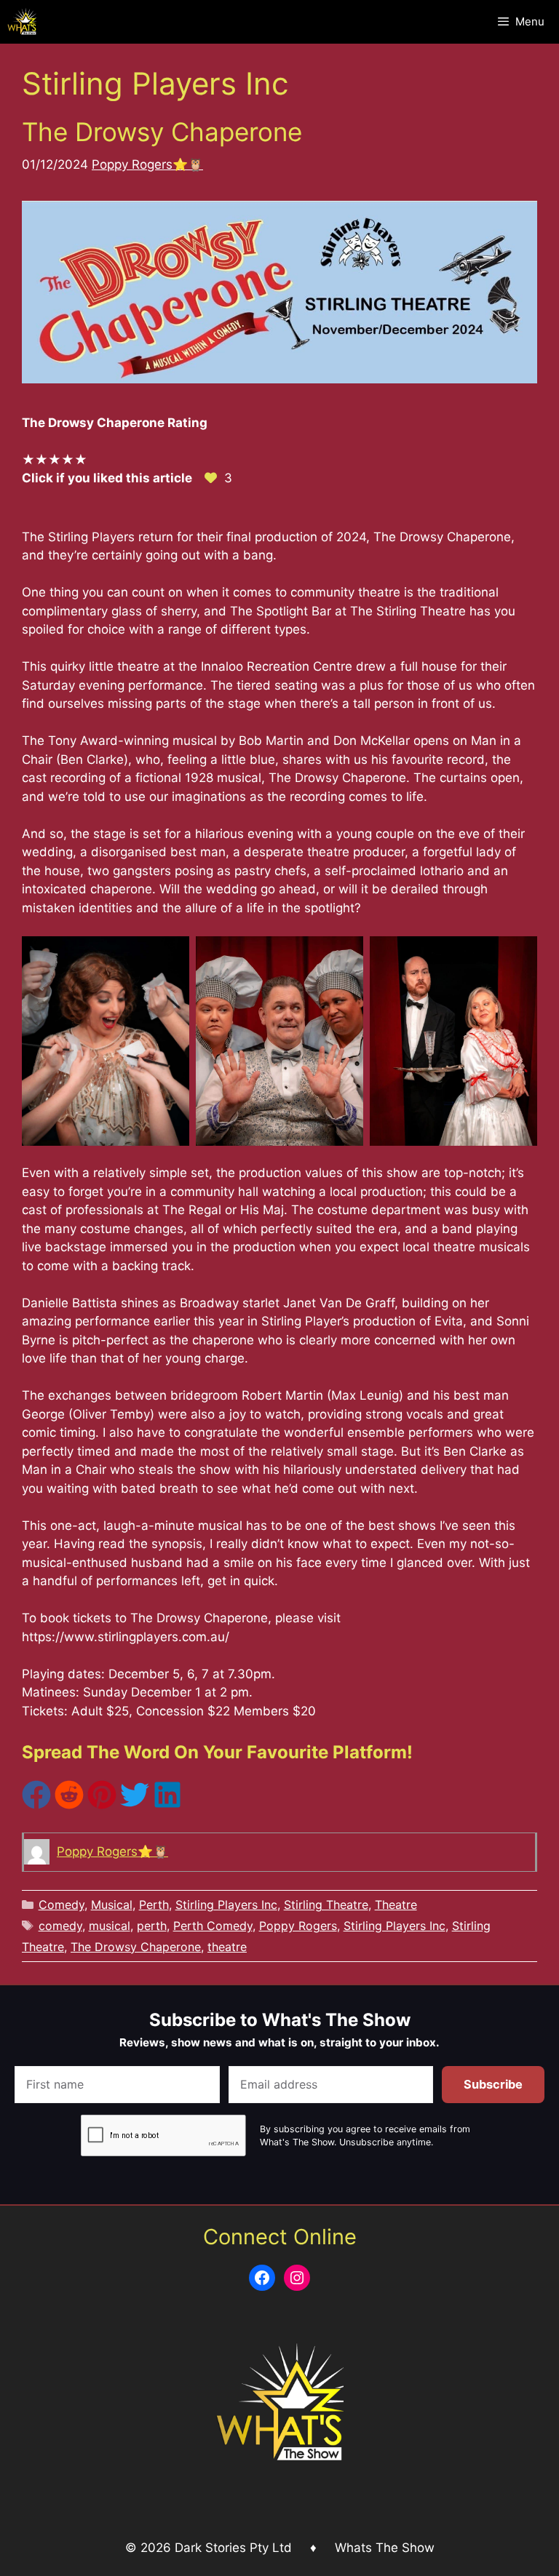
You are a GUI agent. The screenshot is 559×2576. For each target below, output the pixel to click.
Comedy (62, 1905)
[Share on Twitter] (135, 1805)
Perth (154, 1905)
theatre (227, 1947)
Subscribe (493, 2084)
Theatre (396, 1905)
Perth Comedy (213, 1926)
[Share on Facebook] (36, 1805)
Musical (112, 1905)
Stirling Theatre (326, 1905)
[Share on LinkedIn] (167, 1805)
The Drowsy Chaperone (162, 132)
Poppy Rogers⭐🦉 (147, 164)
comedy (60, 1926)
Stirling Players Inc (226, 1905)
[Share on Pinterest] (102, 1805)
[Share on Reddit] (69, 1805)
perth (152, 1926)
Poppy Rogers (298, 1926)
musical (110, 1926)
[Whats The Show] (22, 22)
